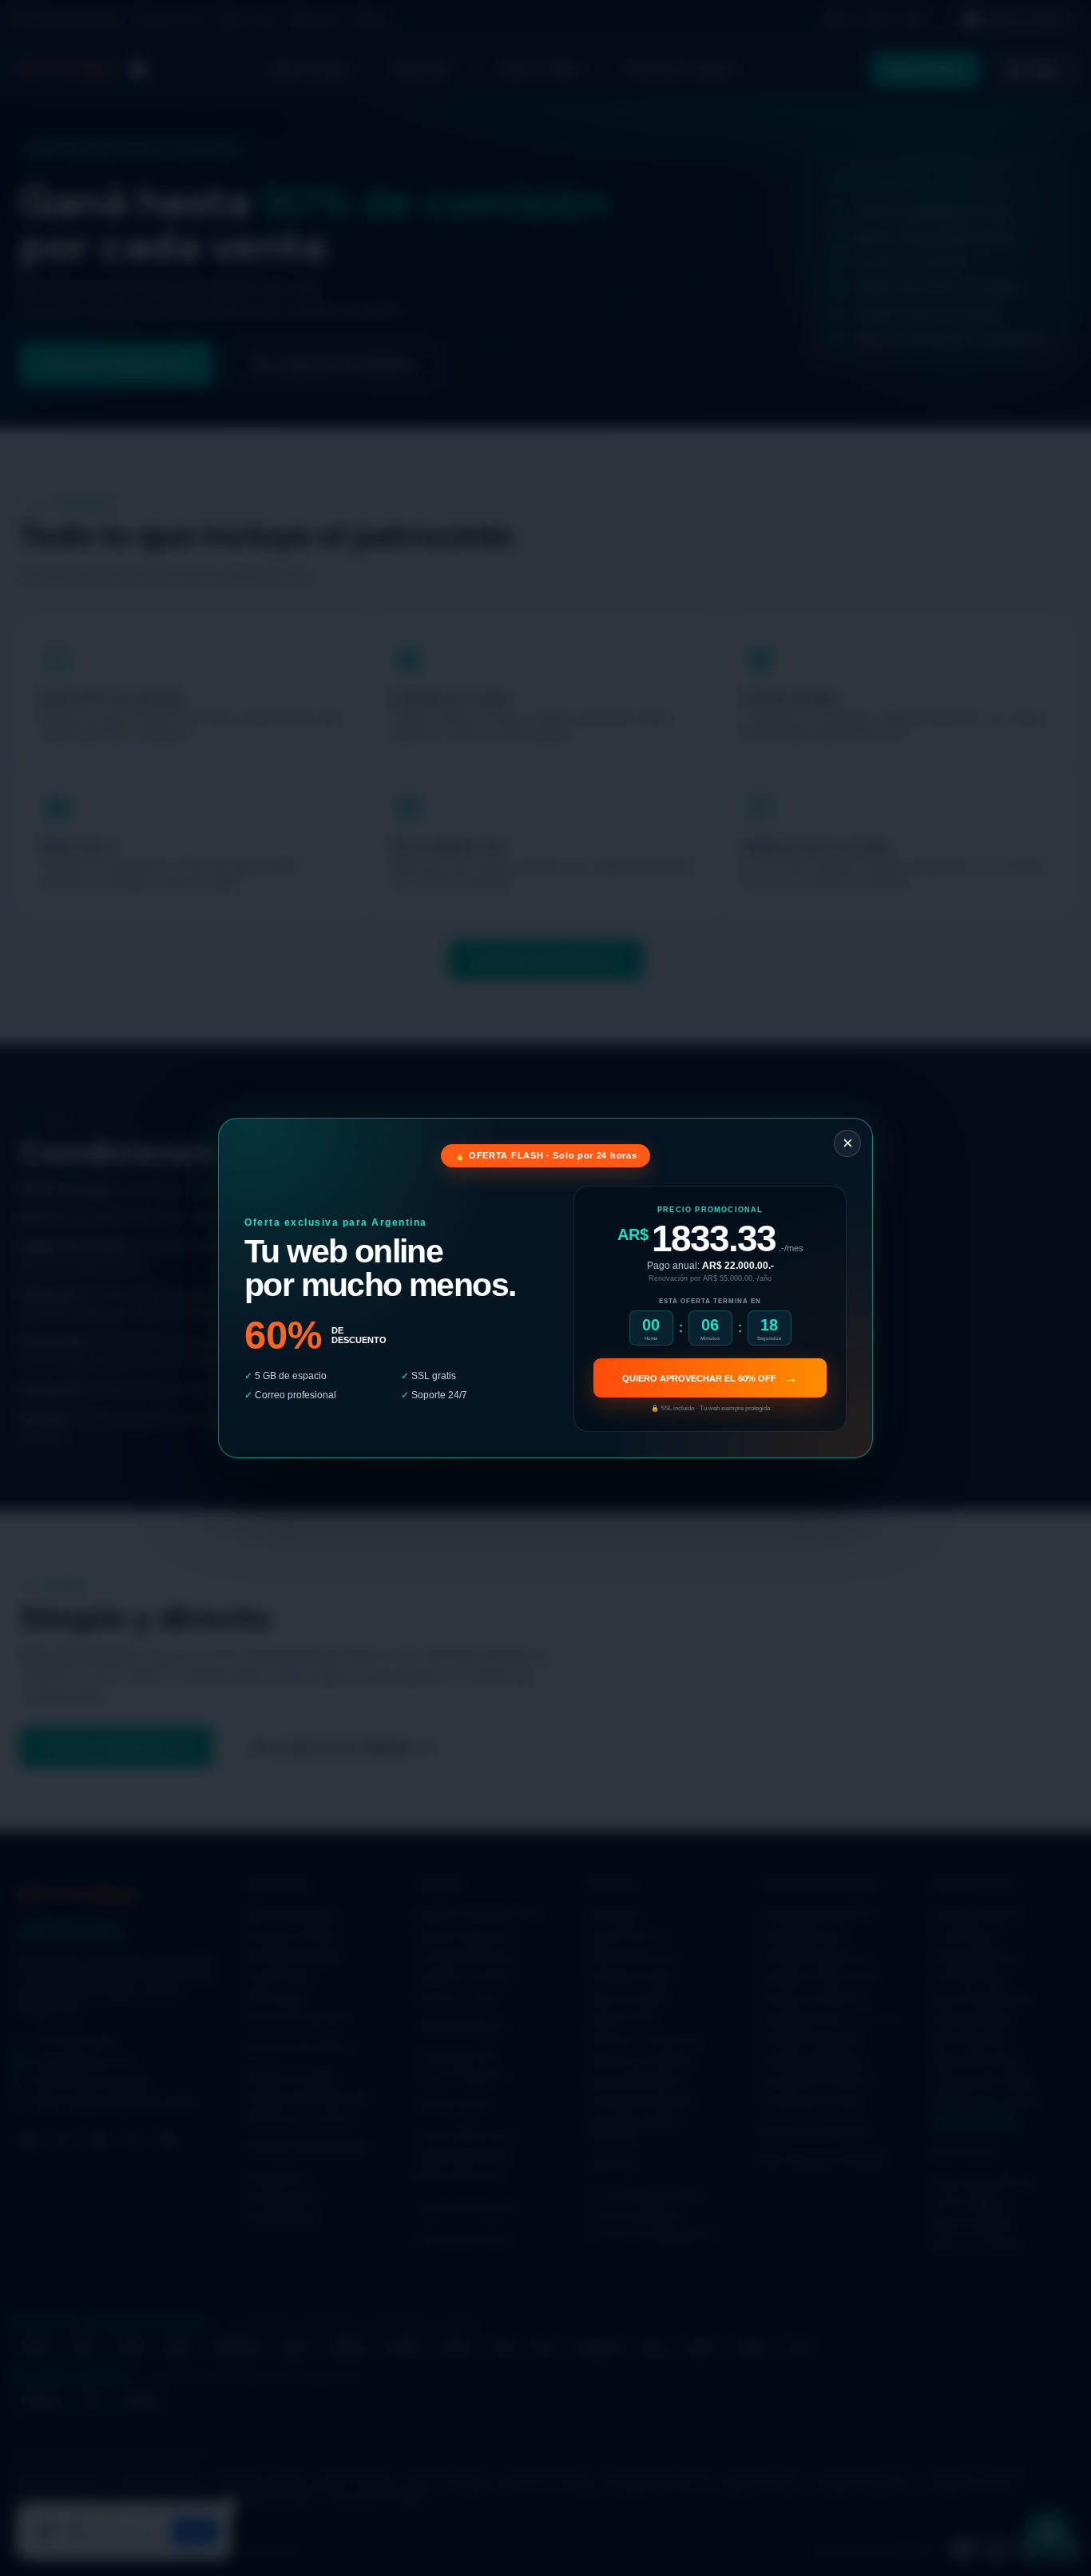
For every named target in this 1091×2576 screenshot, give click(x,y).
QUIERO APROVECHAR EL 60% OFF (710, 1377)
